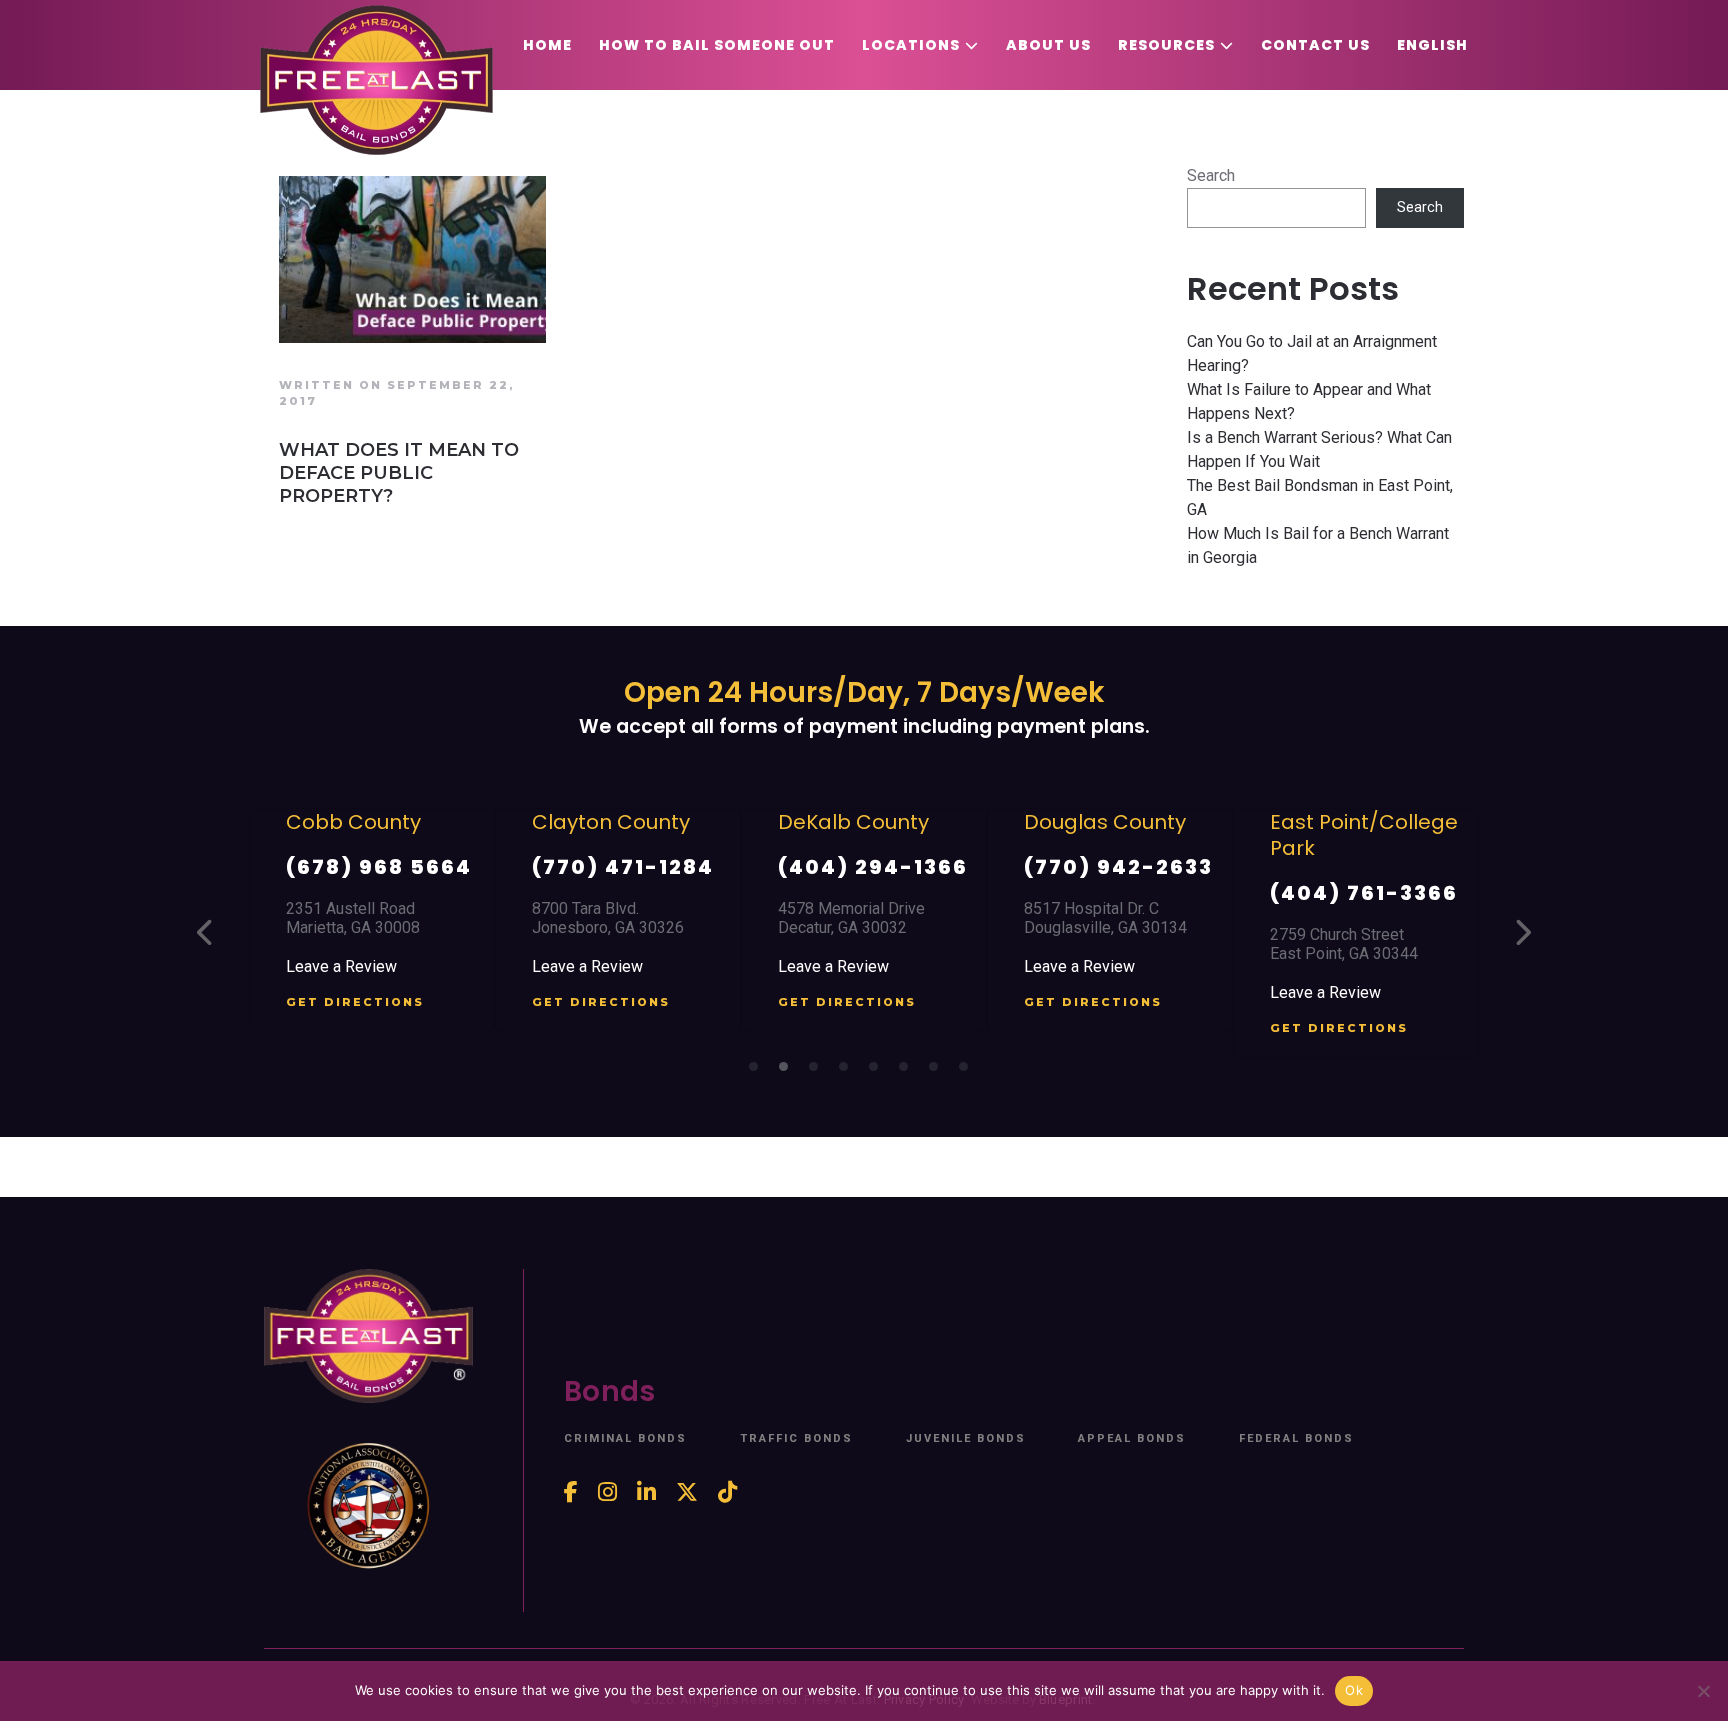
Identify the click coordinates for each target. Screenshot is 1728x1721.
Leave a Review (341, 966)
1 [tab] (759, 1072)
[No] (1703, 1691)
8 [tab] (969, 1072)
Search (1211, 175)
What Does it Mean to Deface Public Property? (399, 473)
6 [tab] (909, 1072)
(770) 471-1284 (623, 867)
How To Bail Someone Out (717, 45)
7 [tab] (939, 1072)
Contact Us (1315, 45)
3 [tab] (819, 1072)
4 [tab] (849, 1072)
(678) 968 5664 (379, 867)
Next (1522, 932)
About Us (1048, 45)
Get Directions (355, 1002)
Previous (206, 932)
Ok (1354, 1690)
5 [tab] (879, 1072)
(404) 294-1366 (873, 867)
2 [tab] (789, 1072)
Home (547, 45)
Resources (1166, 45)
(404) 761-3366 (1364, 893)
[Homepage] (376, 80)
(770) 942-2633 (1118, 867)
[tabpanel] (372, 919)
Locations (911, 45)
